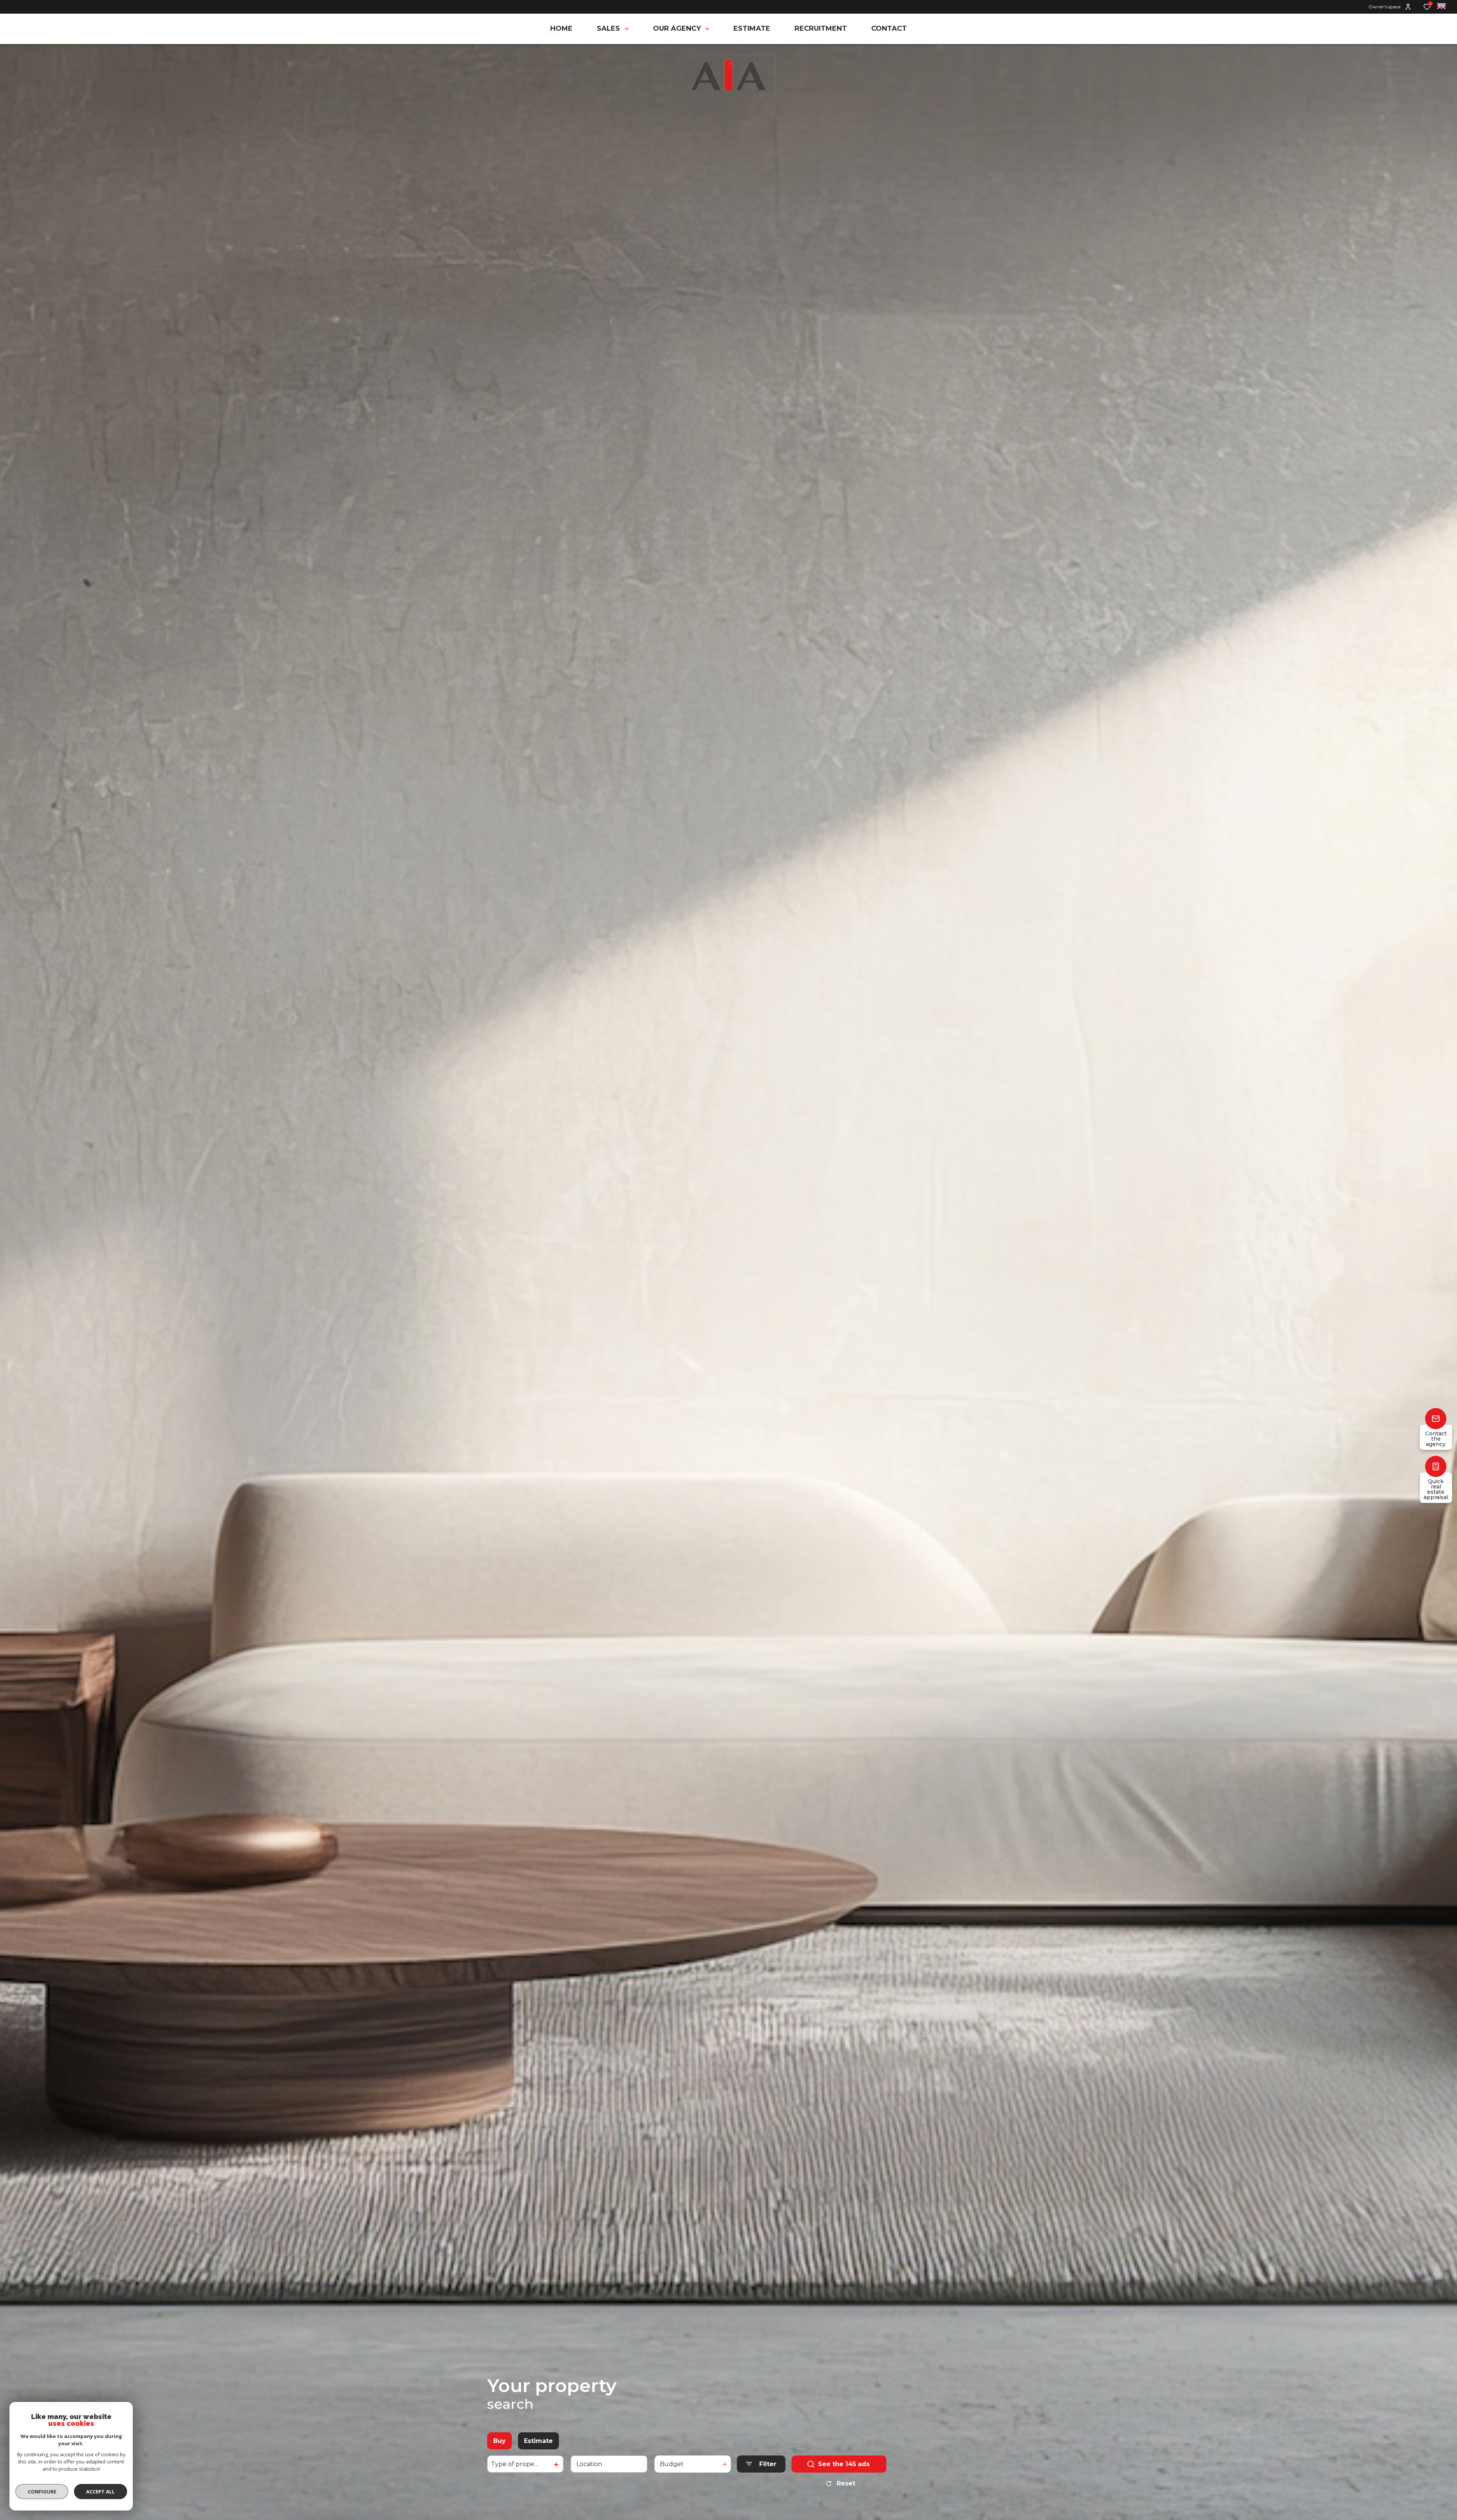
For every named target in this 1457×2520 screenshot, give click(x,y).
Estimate (538, 2441)
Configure (42, 2492)
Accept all (100, 2492)
